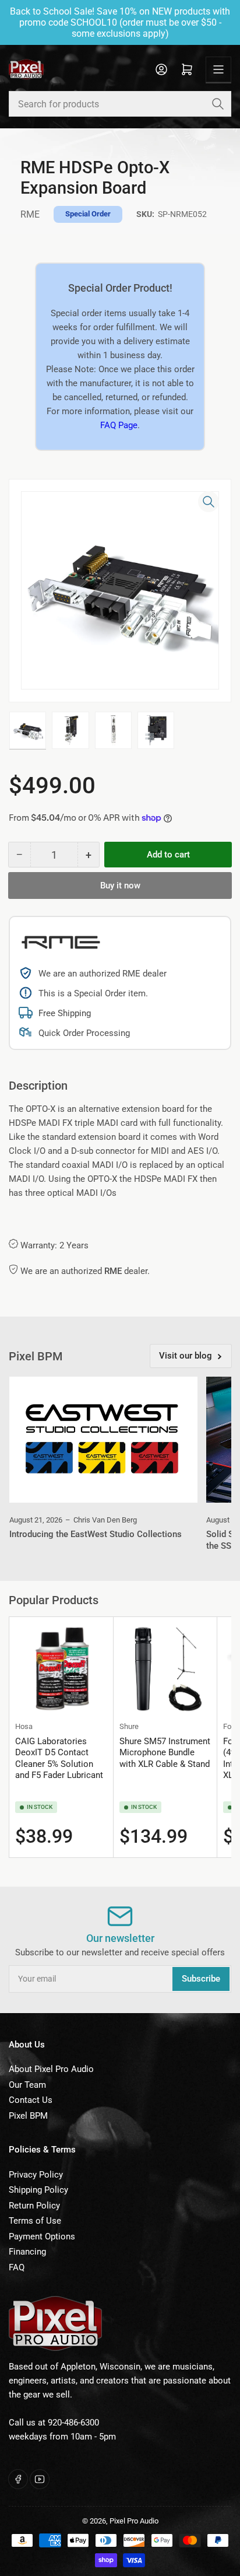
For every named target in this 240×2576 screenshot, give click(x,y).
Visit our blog (186, 1356)
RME (30, 214)
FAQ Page (119, 425)
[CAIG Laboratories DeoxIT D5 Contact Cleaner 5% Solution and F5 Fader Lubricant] (61, 1669)
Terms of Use (35, 2221)
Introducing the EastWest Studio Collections (96, 1534)
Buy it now (120, 885)
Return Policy (34, 2206)
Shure (129, 1726)
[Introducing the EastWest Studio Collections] (103, 1439)
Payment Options (42, 2236)
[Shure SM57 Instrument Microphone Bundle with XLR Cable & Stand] (165, 1669)
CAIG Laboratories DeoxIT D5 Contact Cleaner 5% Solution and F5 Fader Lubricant (59, 1758)
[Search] (218, 104)
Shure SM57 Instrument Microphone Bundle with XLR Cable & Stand (165, 1753)
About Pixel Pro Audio (51, 2069)
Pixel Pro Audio (134, 2521)
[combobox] (120, 104)
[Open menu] (218, 69)
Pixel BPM (28, 2116)
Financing (27, 2252)
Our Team (27, 2085)
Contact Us (31, 2100)
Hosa (24, 1726)
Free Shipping (65, 1013)
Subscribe (201, 1979)
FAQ (17, 2267)
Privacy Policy (36, 2175)
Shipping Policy (38, 2190)
